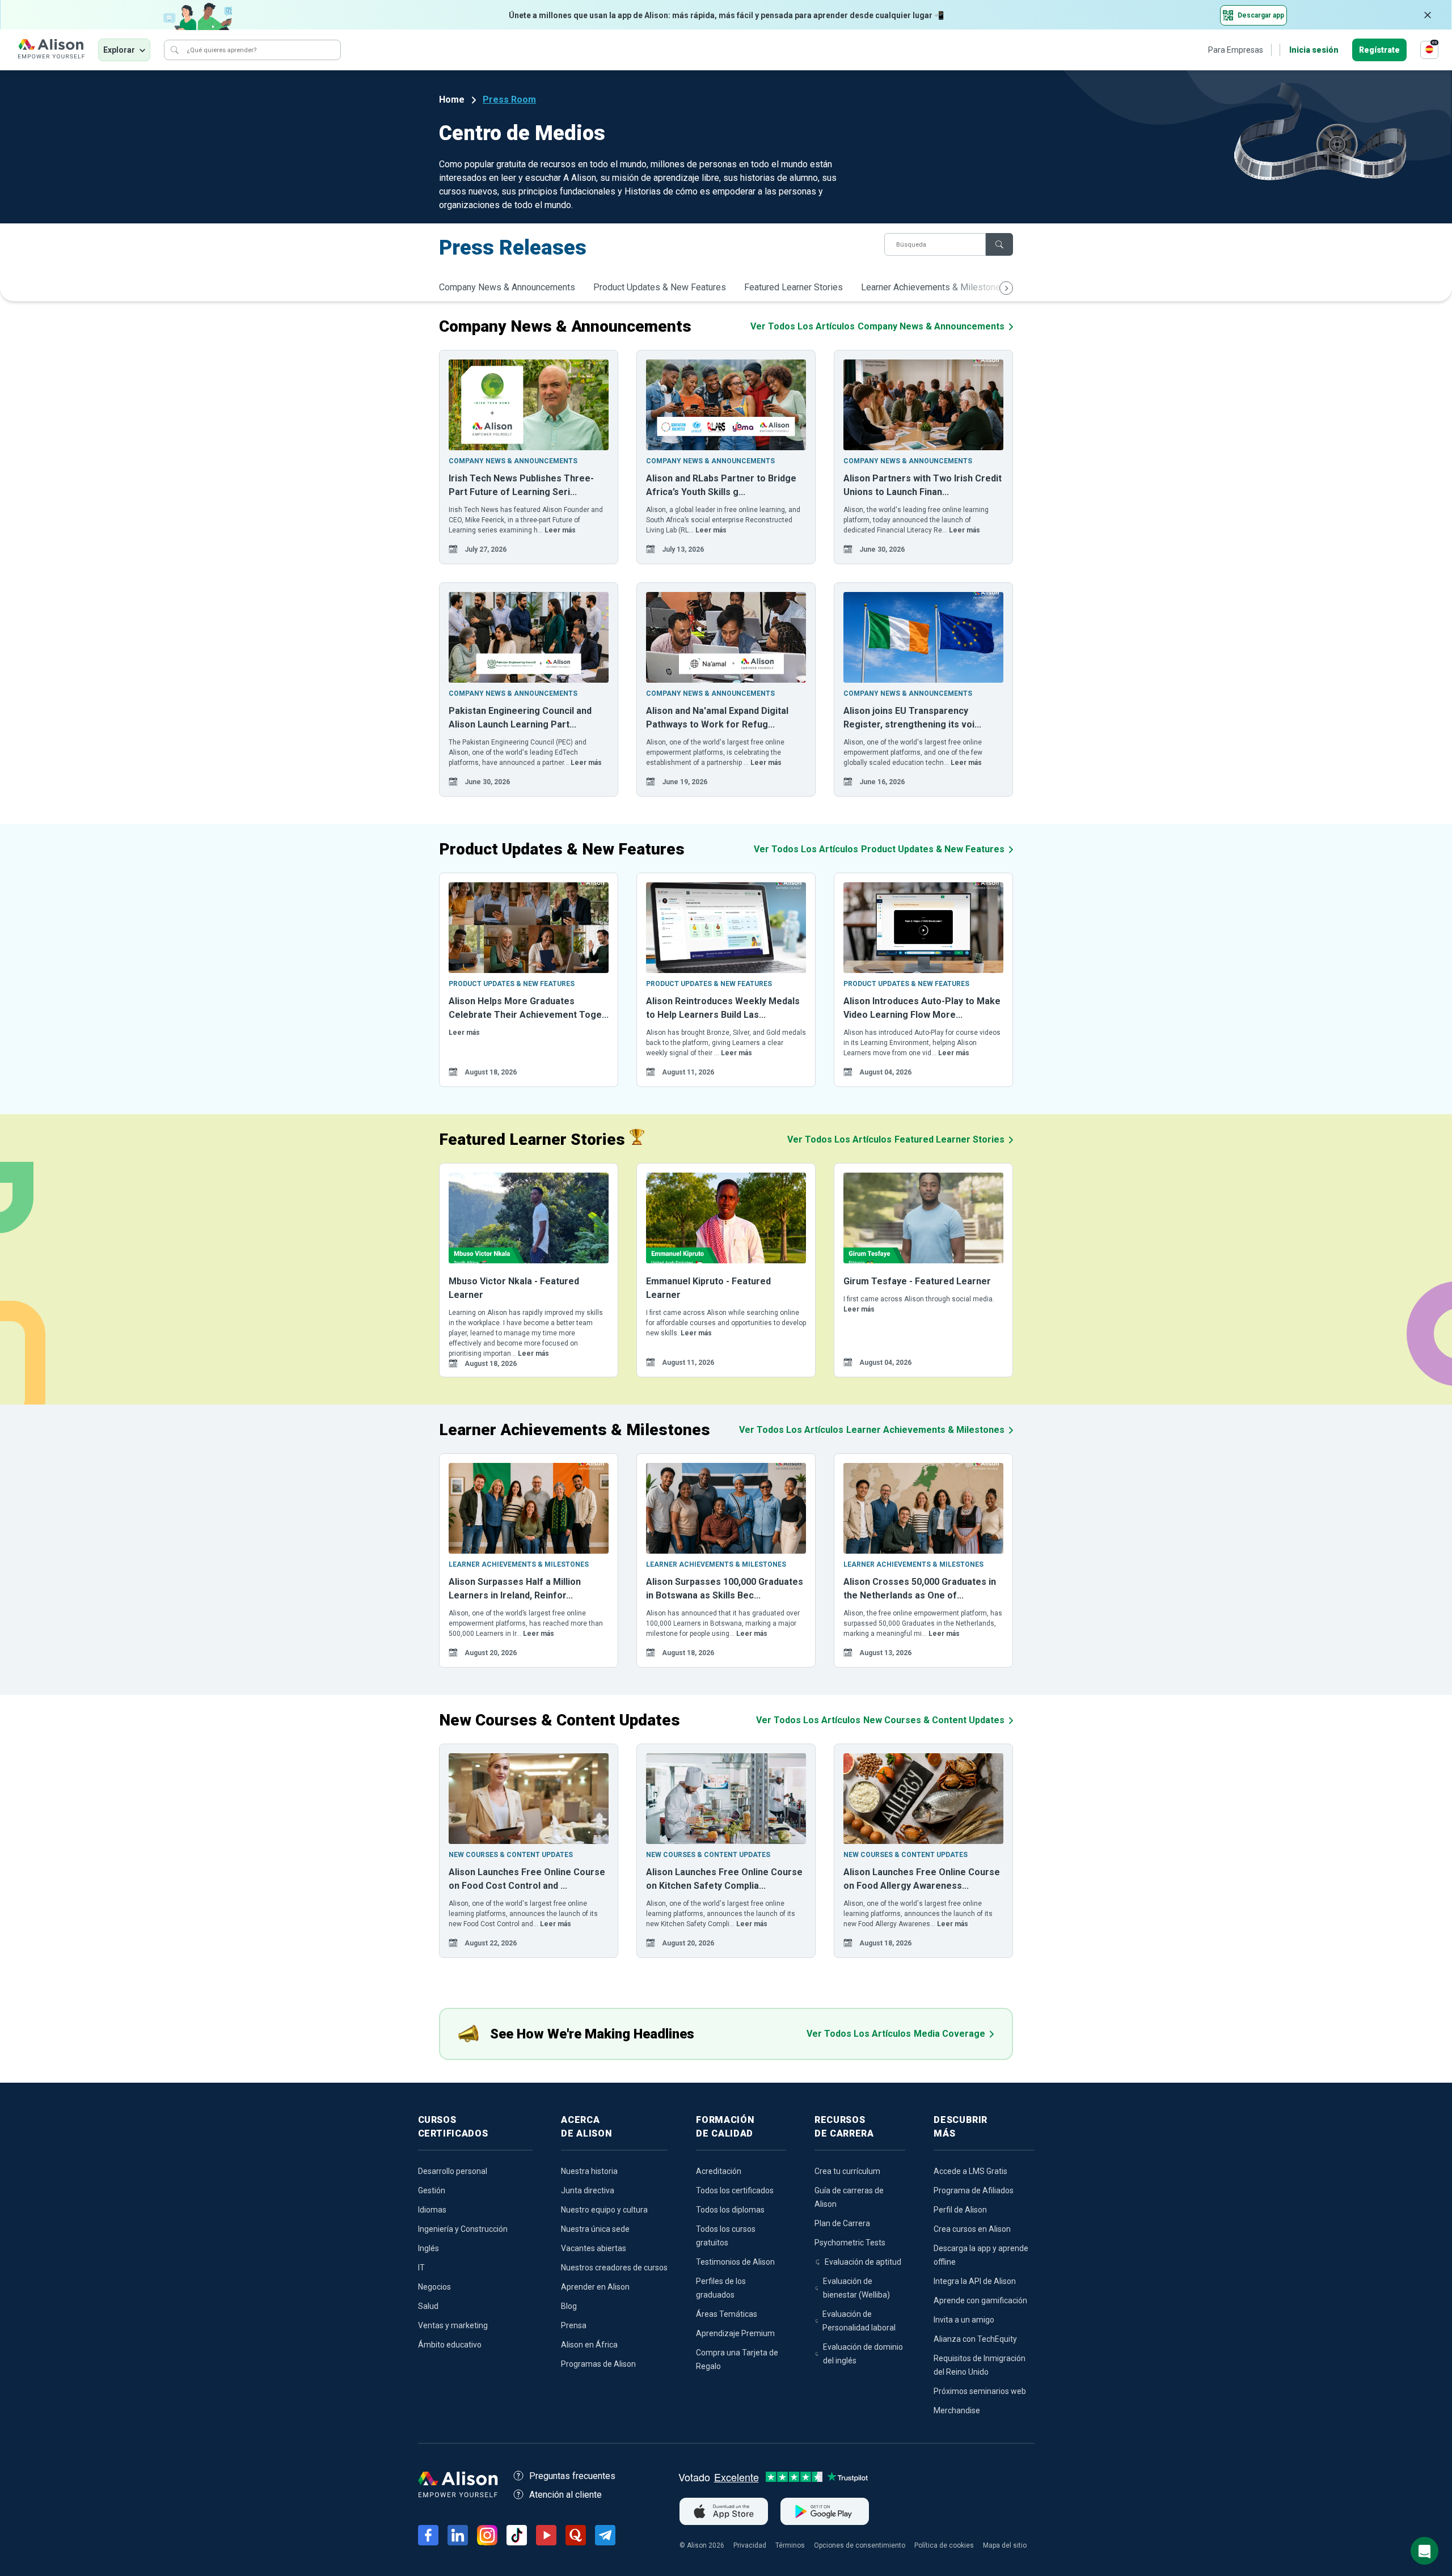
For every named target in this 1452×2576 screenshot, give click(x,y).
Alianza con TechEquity (975, 2339)
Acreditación (719, 2171)
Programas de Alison (598, 2364)
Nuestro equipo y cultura (604, 2210)
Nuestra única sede (595, 2229)
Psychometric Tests (850, 2243)
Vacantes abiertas (594, 2248)
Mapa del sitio (1005, 2545)
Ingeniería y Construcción (463, 2229)
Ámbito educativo (450, 2345)
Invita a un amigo (964, 2320)
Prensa (574, 2325)
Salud (428, 2306)
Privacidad (750, 2545)
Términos (790, 2545)
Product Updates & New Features (660, 287)
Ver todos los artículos (877, 326)
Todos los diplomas (730, 2210)
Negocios (434, 2287)
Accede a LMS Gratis (970, 2171)
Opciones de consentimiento (860, 2545)
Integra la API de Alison (975, 2281)
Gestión (432, 2190)
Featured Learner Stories (793, 287)
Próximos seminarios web (980, 2391)
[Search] (175, 50)
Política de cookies (944, 2545)
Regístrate (1379, 50)
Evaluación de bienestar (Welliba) (856, 2288)
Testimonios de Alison (735, 2262)
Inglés (429, 2248)
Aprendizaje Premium (735, 2333)
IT (421, 2268)
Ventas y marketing (453, 2325)
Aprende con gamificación (980, 2300)
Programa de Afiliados (974, 2190)
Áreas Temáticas (727, 2314)
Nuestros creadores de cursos (614, 2268)
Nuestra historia (589, 2171)
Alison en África (589, 2345)
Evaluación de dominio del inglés (863, 2354)
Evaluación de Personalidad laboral (859, 2321)
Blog (569, 2306)
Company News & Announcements (507, 287)
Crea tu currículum (847, 2171)
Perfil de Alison (960, 2210)
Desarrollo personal (453, 2171)
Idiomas (432, 2210)
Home (452, 100)
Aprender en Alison (595, 2287)
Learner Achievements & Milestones (933, 287)
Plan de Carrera (842, 2223)
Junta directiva (588, 2190)
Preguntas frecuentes (572, 2476)
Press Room (509, 100)
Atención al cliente (565, 2495)
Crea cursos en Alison (972, 2229)
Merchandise (957, 2410)
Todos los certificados (735, 2190)
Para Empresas (1236, 50)
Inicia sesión (1314, 50)
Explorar (119, 50)
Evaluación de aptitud (863, 2262)
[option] (529, 457)
